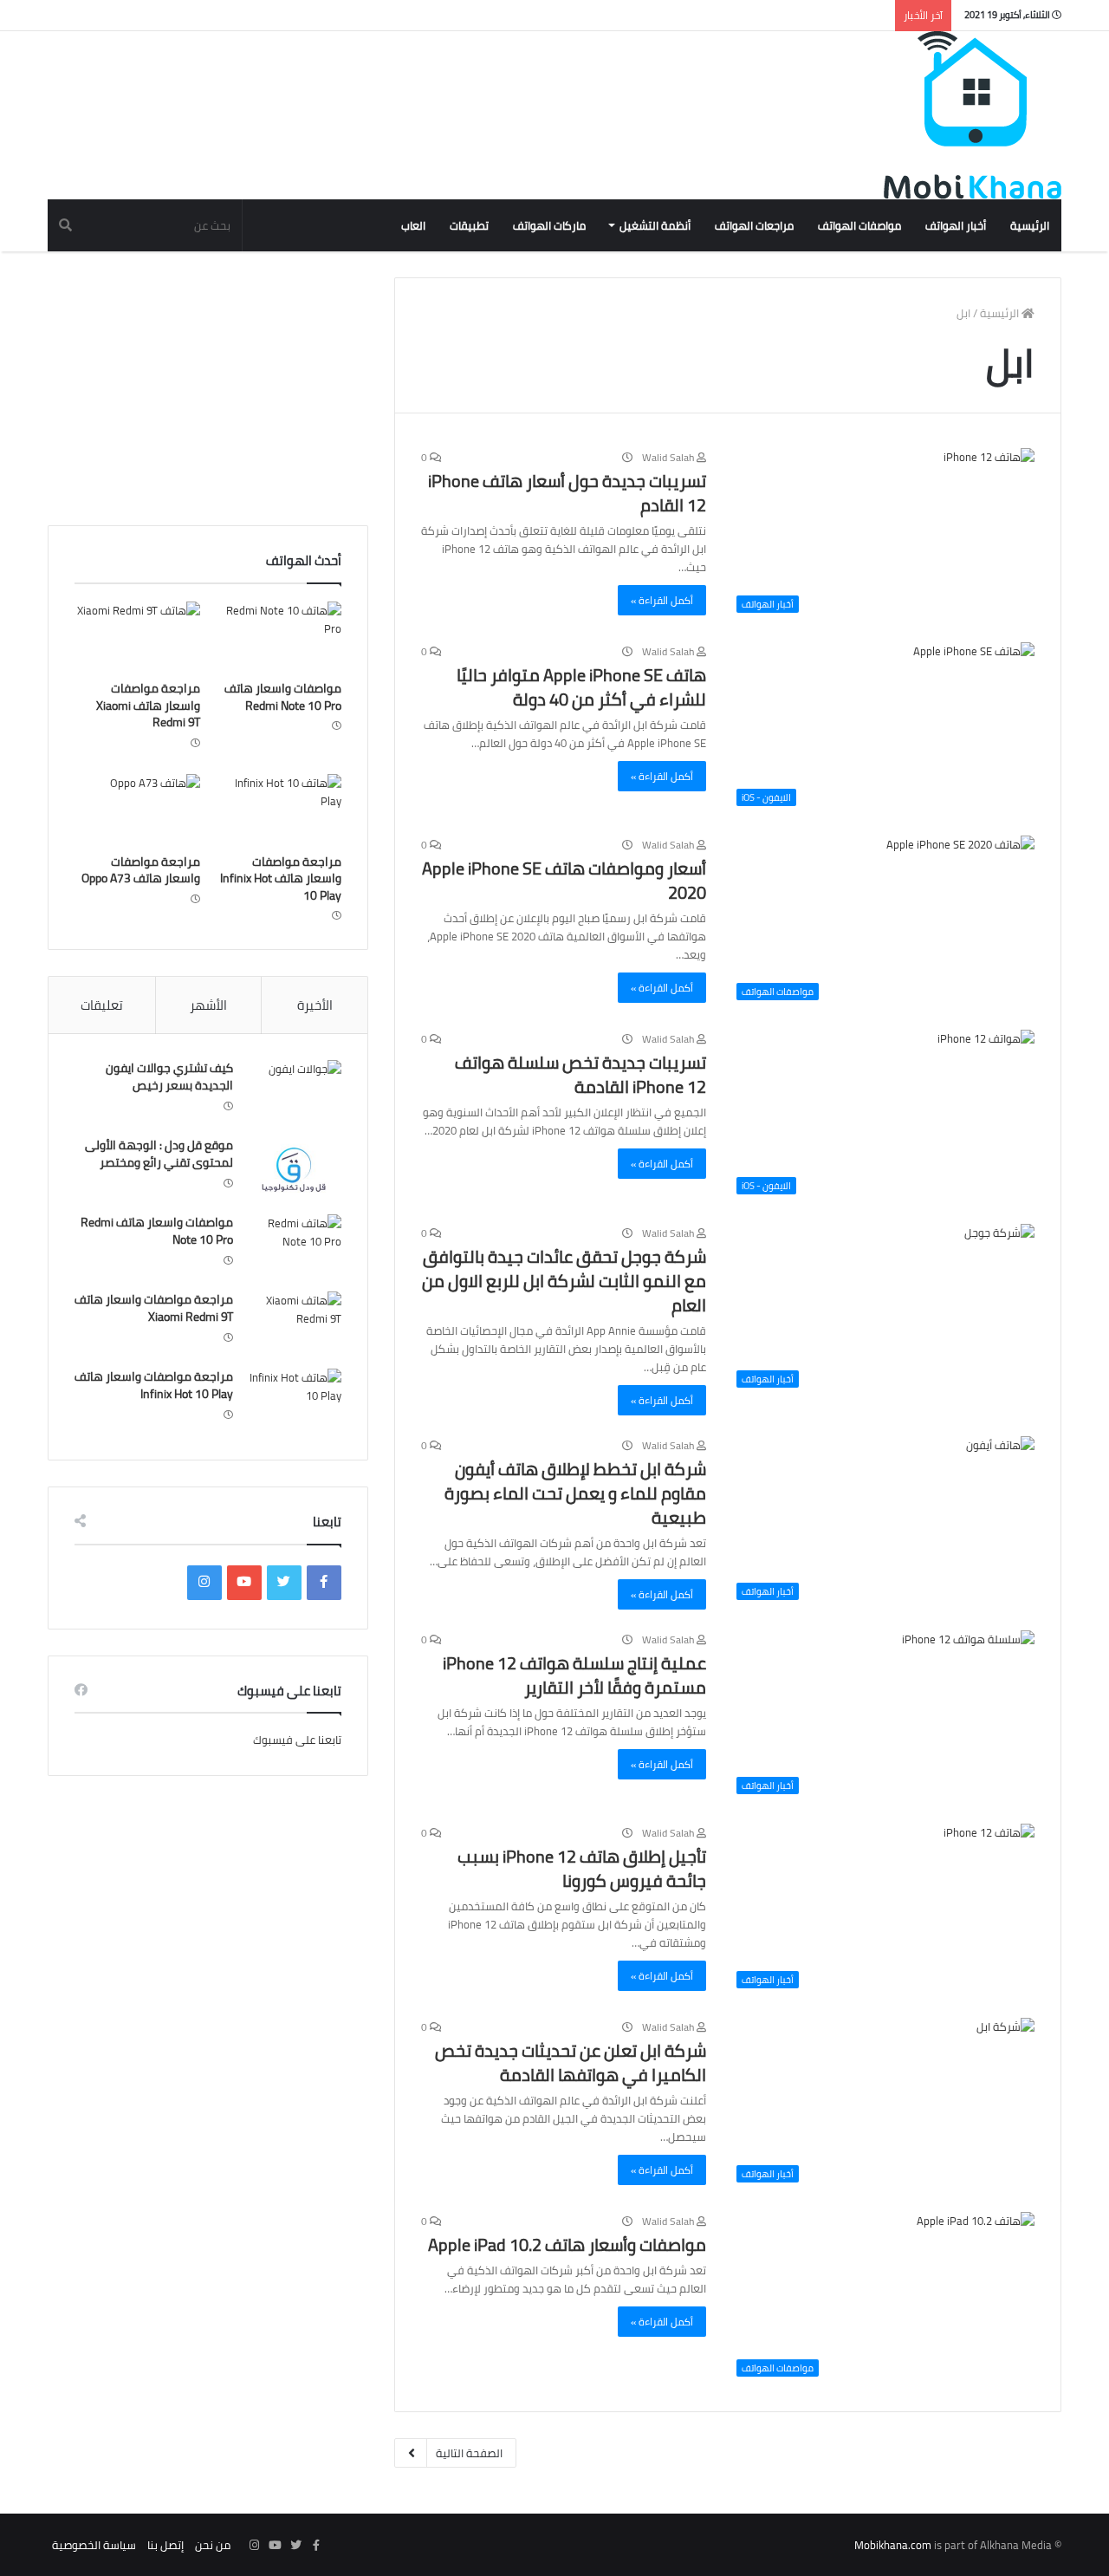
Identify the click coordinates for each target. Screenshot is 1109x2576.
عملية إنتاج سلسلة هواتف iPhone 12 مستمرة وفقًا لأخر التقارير (574, 1675)
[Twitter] (284, 1583)
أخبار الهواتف (956, 225)
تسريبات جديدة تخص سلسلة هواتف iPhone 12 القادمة (580, 1074)
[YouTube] (244, 1583)
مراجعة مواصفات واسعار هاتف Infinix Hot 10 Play (281, 878)
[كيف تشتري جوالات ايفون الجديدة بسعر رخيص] (294, 1093)
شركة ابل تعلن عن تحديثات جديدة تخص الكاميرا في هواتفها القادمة (571, 2062)
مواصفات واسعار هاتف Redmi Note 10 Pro (283, 697)
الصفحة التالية (469, 2453)
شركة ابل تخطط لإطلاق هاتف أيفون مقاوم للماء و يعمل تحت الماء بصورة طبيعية (575, 1493)
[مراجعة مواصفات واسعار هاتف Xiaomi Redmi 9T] (137, 637)
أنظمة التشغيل (655, 225)
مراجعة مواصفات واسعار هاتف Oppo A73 (141, 870)
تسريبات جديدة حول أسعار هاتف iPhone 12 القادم (567, 493)
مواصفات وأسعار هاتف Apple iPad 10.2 (567, 2244)
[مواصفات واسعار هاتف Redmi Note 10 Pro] (279, 637)
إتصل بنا (165, 2545)
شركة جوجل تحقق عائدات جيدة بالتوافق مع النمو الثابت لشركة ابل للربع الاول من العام (564, 1281)
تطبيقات (469, 225)
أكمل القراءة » (662, 600)
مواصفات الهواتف (859, 225)
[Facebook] (324, 1583)
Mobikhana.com (893, 2545)
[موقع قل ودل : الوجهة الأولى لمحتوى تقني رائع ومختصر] (294, 1170)
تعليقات (102, 1005)
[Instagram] (204, 1583)
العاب (413, 225)
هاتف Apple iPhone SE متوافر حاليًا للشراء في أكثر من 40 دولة (581, 687)
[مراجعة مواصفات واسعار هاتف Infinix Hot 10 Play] (279, 810)
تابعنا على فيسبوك (297, 1740)
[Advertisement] (363, 88)
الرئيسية (1030, 225)
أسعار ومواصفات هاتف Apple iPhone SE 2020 (564, 880)
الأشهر (208, 1005)
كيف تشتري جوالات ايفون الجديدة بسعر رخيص (169, 1077)
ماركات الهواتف (549, 225)
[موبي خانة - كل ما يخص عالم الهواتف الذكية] (973, 115)
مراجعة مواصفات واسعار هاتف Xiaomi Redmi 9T (148, 705)
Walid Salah (669, 457)
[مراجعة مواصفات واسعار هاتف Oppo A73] (137, 810)
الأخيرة (315, 1005)
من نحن (213, 2545)
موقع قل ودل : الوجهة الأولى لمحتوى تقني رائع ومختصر (159, 1154)
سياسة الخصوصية (94, 2545)
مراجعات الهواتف (754, 225)
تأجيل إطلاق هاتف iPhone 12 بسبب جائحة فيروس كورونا (582, 1868)
